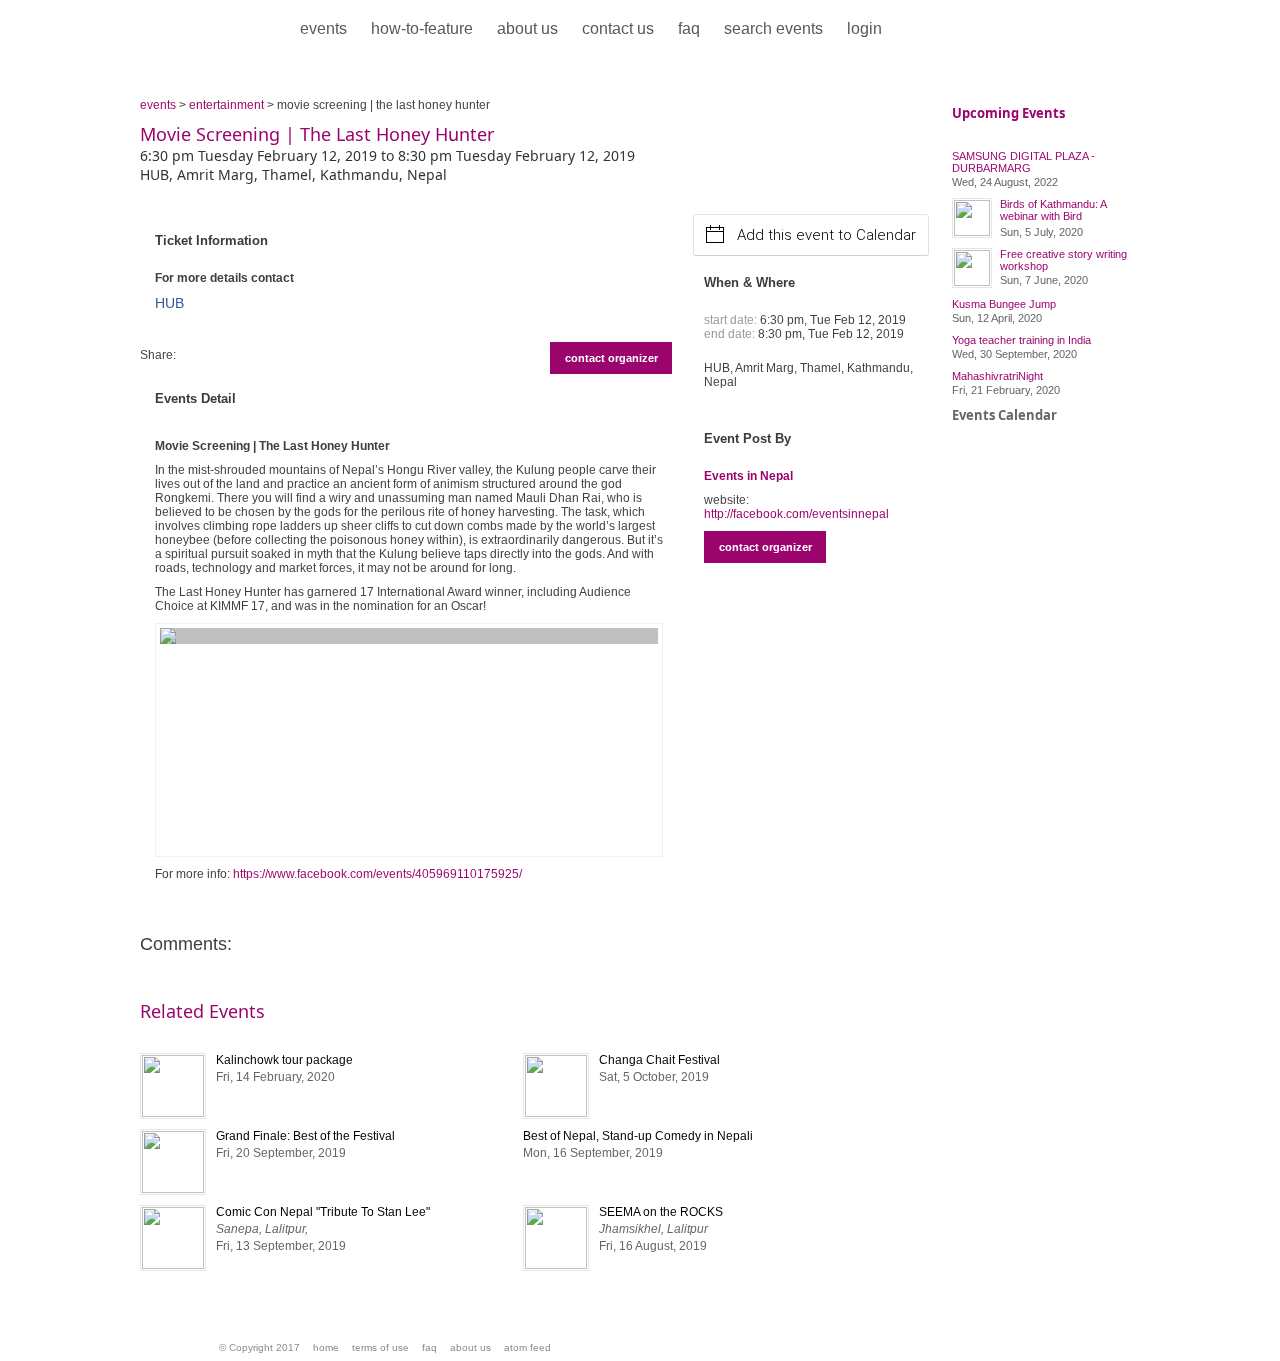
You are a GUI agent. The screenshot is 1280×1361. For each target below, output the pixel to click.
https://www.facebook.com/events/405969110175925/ (377, 874)
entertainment (226, 105)
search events (773, 28)
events (323, 28)
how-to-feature (422, 28)
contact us (618, 28)
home (326, 1347)
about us (527, 28)
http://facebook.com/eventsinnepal (796, 514)
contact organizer (611, 358)
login (864, 28)
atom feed (527, 1347)
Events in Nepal (748, 476)
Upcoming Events (1008, 113)
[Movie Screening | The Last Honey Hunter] (409, 740)
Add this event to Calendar (826, 235)
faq (689, 28)
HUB (169, 303)
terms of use (380, 1347)
